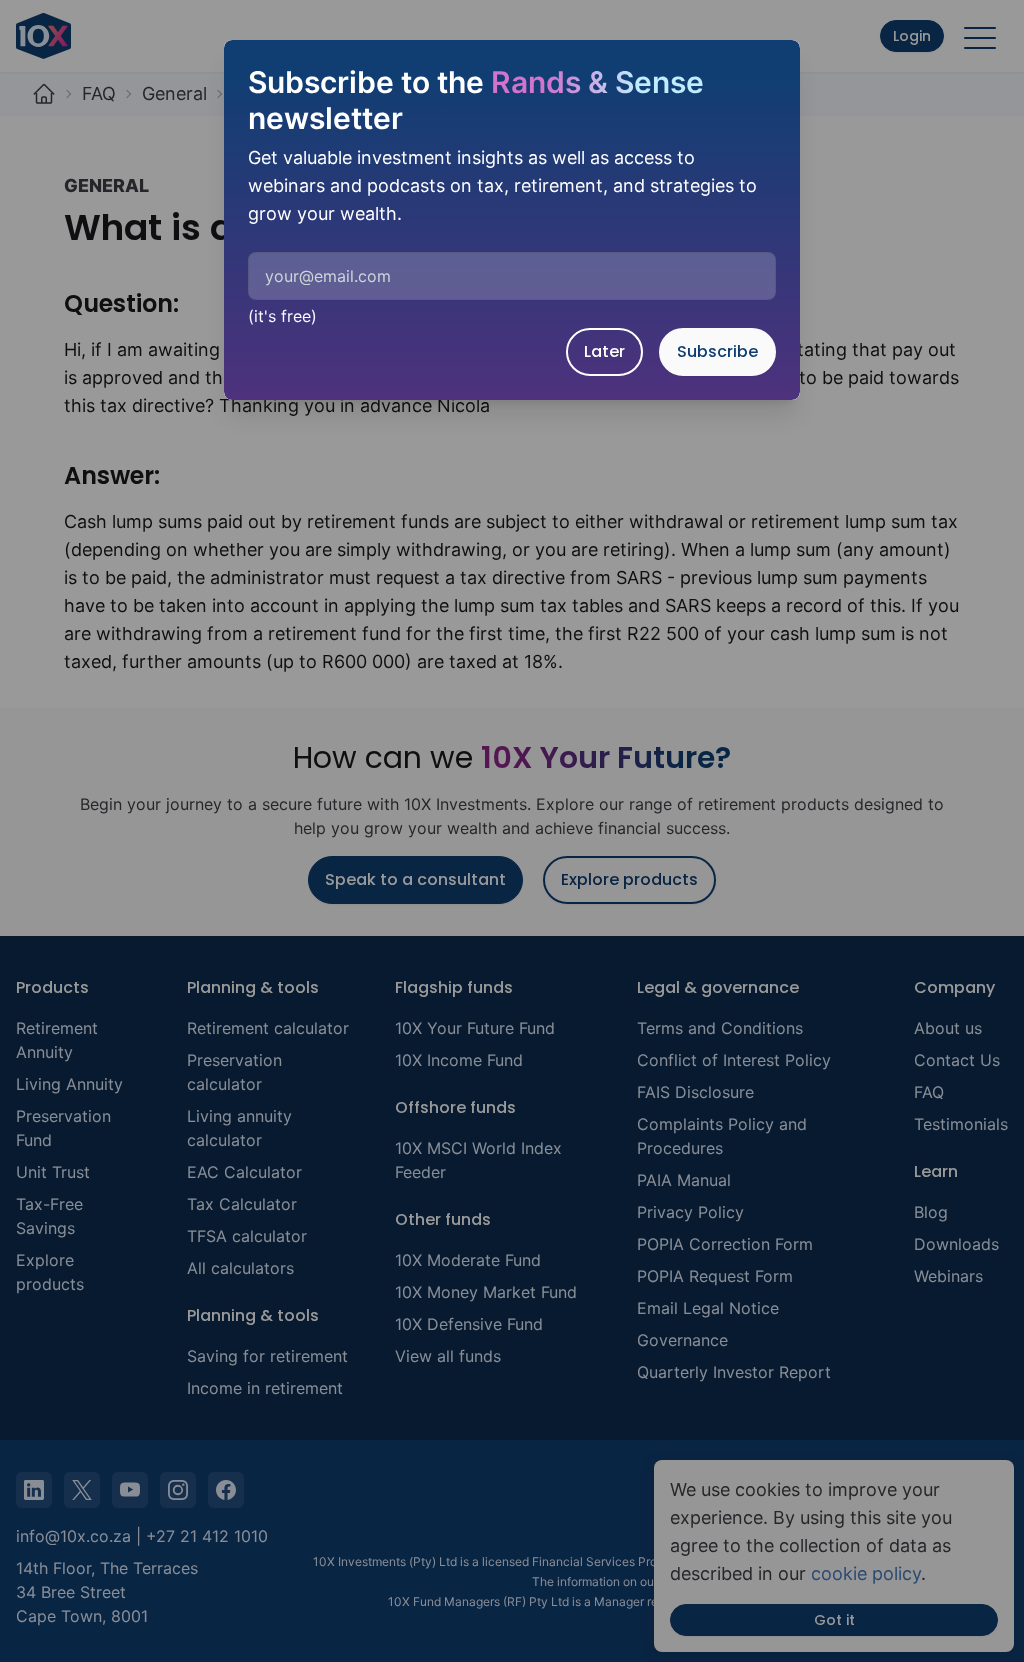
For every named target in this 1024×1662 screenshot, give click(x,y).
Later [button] (604, 351)
